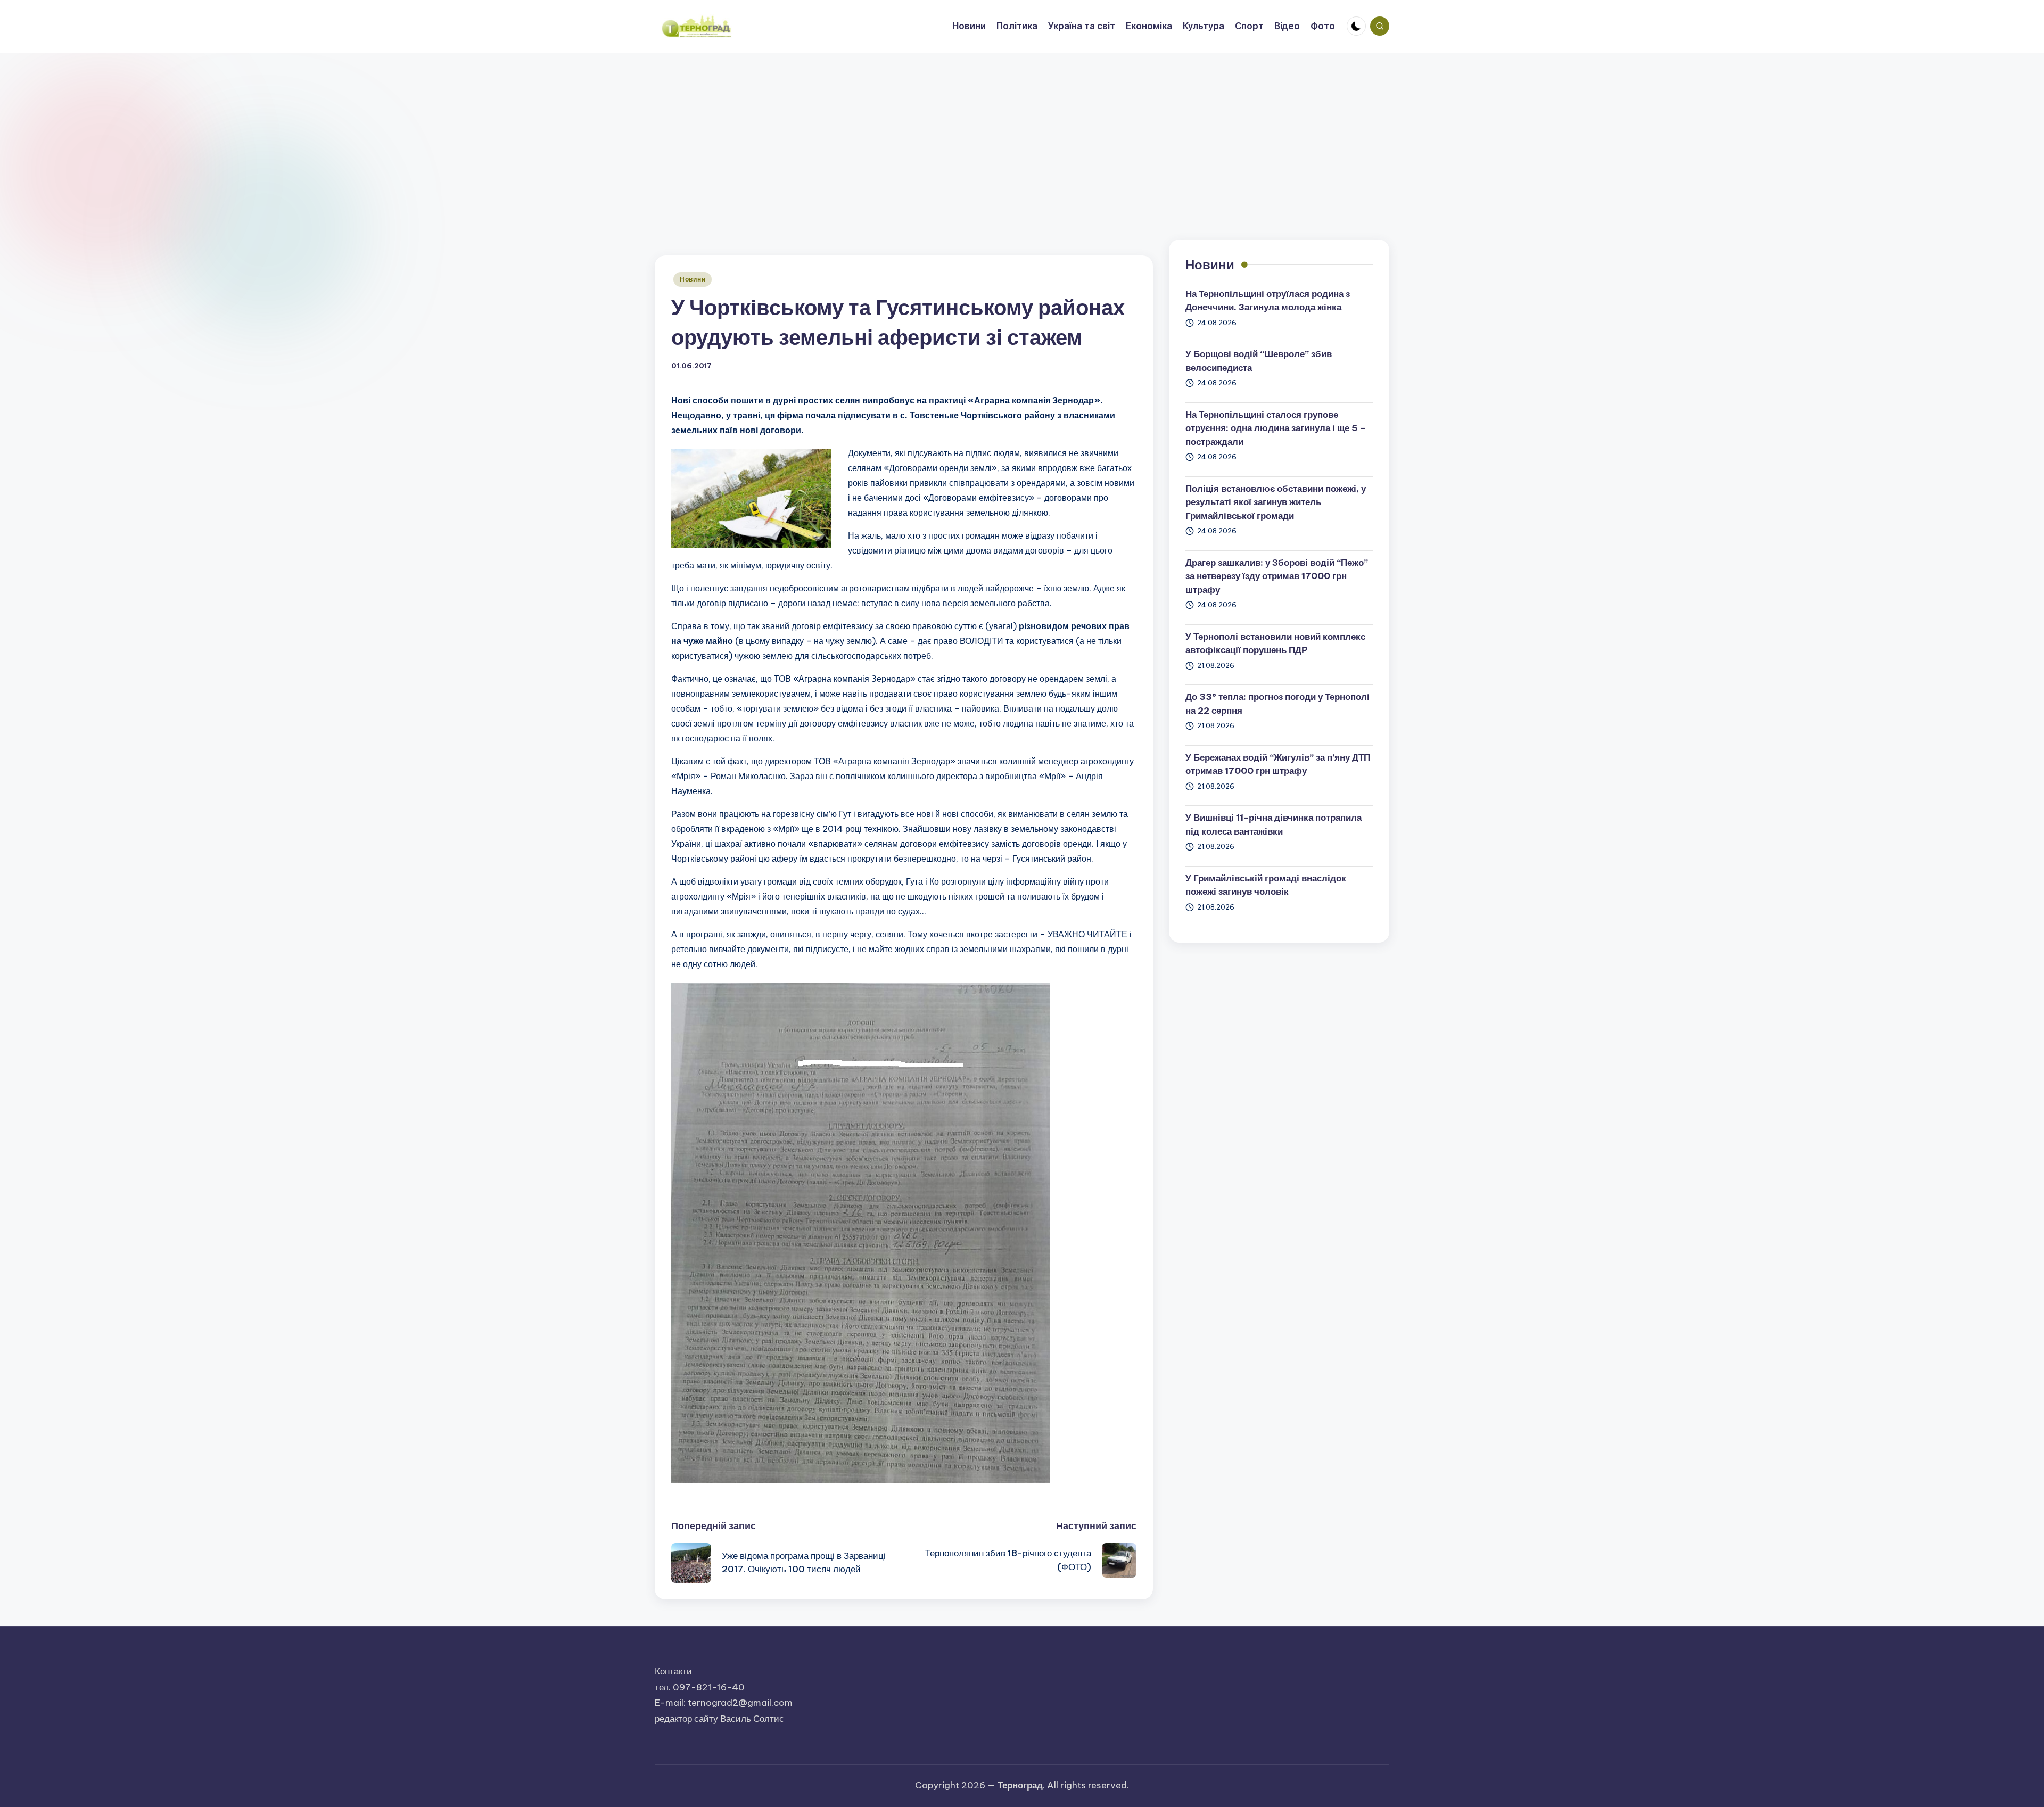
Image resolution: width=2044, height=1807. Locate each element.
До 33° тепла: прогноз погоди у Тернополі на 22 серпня (1278, 704)
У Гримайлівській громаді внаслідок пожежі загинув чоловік (1266, 885)
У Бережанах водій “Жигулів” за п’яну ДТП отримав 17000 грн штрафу (1278, 764)
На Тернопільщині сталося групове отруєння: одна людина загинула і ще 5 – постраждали (1276, 428)
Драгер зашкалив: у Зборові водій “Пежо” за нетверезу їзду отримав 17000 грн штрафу (1277, 576)
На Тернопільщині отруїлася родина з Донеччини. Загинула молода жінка (1268, 301)
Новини (693, 279)
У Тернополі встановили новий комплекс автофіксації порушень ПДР (1275, 643)
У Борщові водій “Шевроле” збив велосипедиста (1259, 361)
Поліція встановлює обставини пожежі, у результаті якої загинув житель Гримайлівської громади (1276, 502)
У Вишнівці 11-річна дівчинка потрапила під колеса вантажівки (1274, 824)
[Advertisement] (1022, 133)
